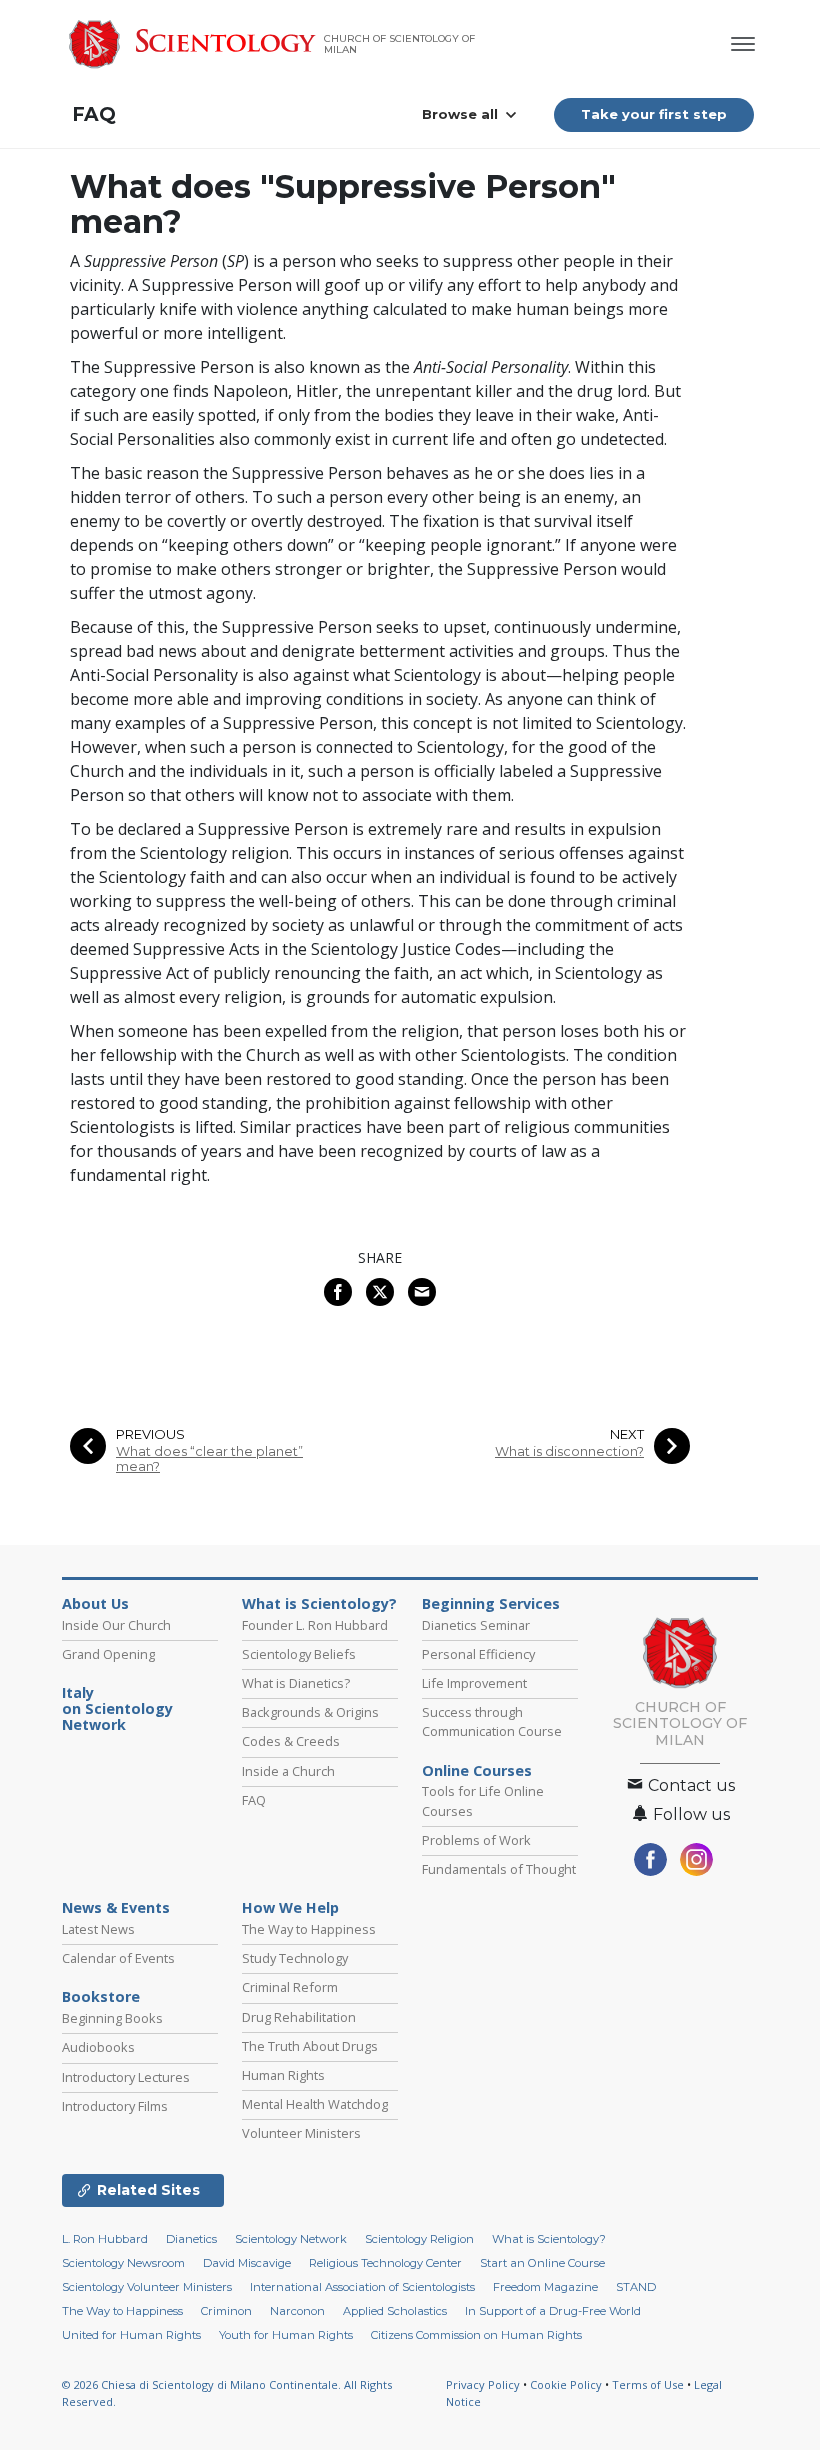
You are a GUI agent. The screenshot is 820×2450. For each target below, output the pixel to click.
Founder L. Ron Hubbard (315, 1625)
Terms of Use (648, 2384)
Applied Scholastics (395, 2311)
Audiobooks (98, 2047)
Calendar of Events (118, 1958)
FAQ (94, 114)
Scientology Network (291, 2239)
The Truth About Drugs (310, 2046)
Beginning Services (491, 1604)
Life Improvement (474, 1683)
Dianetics (191, 2239)
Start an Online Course (542, 2263)
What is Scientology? (319, 1604)
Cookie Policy (566, 2384)
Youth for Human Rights (286, 2335)
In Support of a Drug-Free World (553, 2311)
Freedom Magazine (545, 2287)
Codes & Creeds (291, 1741)
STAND (636, 2287)
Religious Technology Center (385, 2263)
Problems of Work (476, 1840)
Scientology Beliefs (299, 1654)
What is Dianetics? (296, 1683)
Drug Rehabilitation (299, 2017)
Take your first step (654, 114)
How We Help (290, 1908)
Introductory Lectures (126, 2077)
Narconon (297, 2311)
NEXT (627, 1434)
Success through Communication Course (492, 1721)
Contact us (689, 1785)
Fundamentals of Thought (499, 1869)
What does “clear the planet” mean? (209, 1459)
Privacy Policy (483, 2384)
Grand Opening (108, 1654)
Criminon (226, 2311)
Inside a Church (288, 1771)
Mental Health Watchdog (315, 2104)
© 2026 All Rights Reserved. (227, 2393)
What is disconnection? (569, 1451)
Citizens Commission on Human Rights (476, 2335)
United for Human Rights (131, 2335)
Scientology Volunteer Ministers (147, 2287)
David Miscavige (247, 2263)
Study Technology (295, 1958)
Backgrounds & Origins (310, 1712)
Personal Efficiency (478, 1654)
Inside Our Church (116, 1625)
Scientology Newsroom (123, 2263)
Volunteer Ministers (301, 2133)
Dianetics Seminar (476, 1625)
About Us (95, 1604)
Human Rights (283, 2075)
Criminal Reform (290, 1987)
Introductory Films (115, 2106)
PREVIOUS (150, 1434)
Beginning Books (112, 2018)
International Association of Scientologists (362, 2287)
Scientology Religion (419, 2239)
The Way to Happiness (309, 1929)
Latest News (98, 1929)
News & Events (116, 1908)
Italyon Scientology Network (117, 1709)
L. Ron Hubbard (105, 2239)
